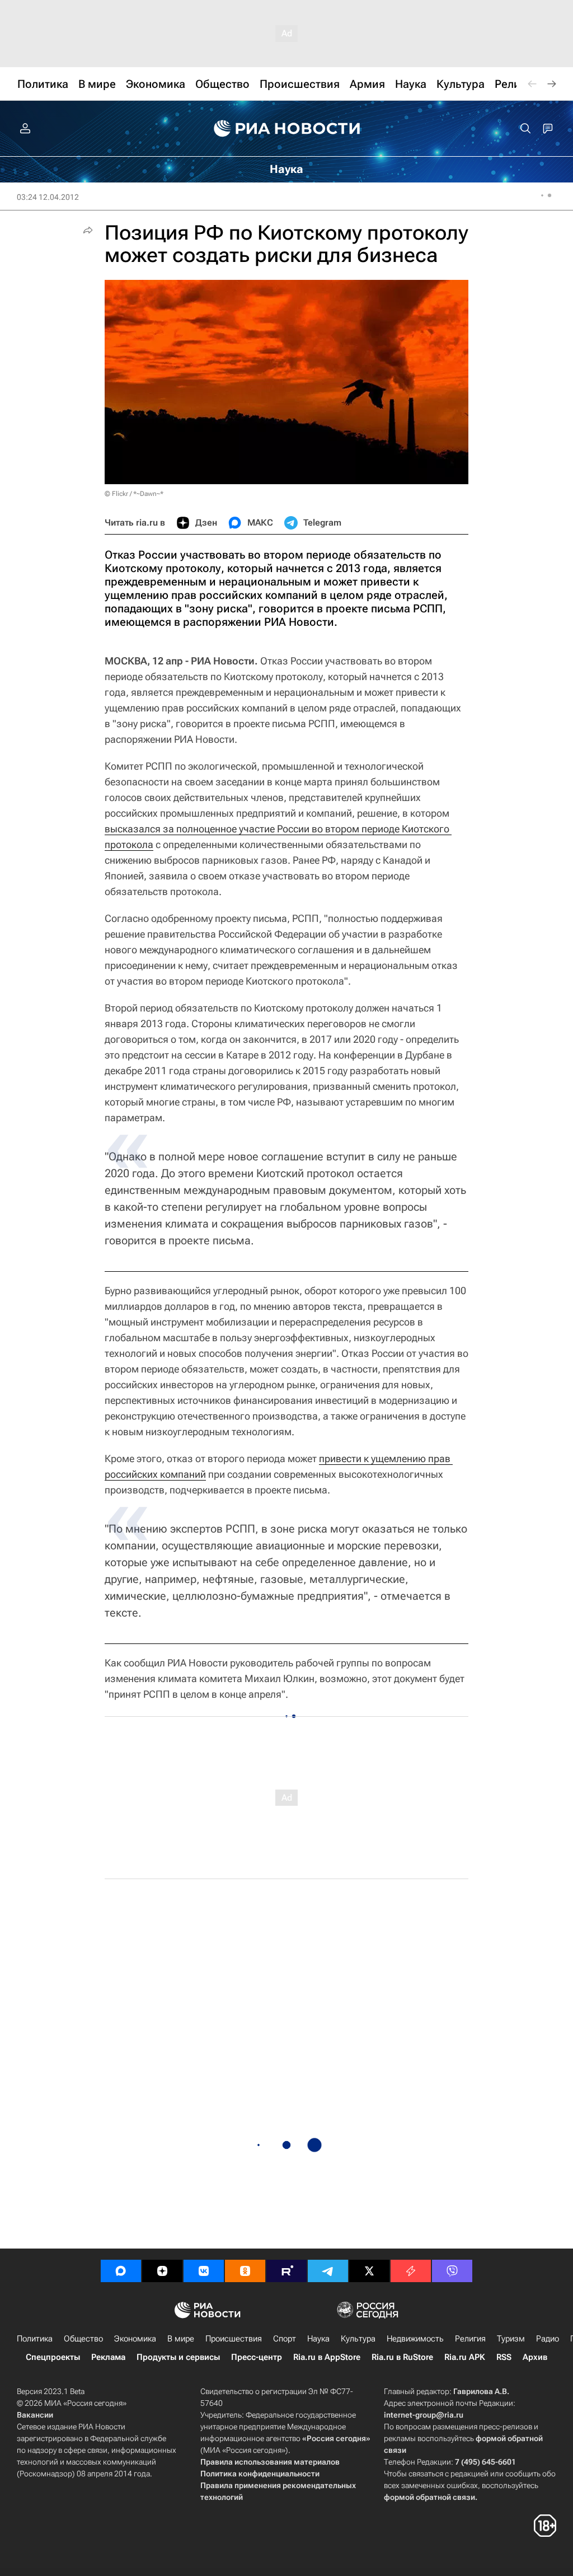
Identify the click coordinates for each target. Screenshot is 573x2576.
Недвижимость (415, 2339)
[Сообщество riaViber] (452, 2271)
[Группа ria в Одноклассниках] (245, 2271)
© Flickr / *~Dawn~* (134, 494)
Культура (358, 2339)
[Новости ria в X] (369, 2271)
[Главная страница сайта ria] (287, 129)
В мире (181, 2339)
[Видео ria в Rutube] (286, 2271)
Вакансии (35, 2415)
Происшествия (234, 2339)
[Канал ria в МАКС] (121, 2271)
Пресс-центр (257, 2357)
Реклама (108, 2357)
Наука (318, 2339)
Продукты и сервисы (178, 2357)
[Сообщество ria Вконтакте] (204, 2271)
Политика (35, 2339)
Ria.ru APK (465, 2357)
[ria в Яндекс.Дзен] (162, 2271)
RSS (504, 2357)
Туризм (511, 2339)
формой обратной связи (429, 2497)
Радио (548, 2339)
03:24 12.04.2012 (48, 197)
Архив (535, 2357)
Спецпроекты (53, 2357)
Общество (83, 2339)
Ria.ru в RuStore (402, 2357)
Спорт (285, 2339)
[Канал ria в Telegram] (328, 2271)
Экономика (135, 2339)
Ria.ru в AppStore (327, 2357)
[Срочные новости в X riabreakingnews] (411, 2271)
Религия (470, 2339)
